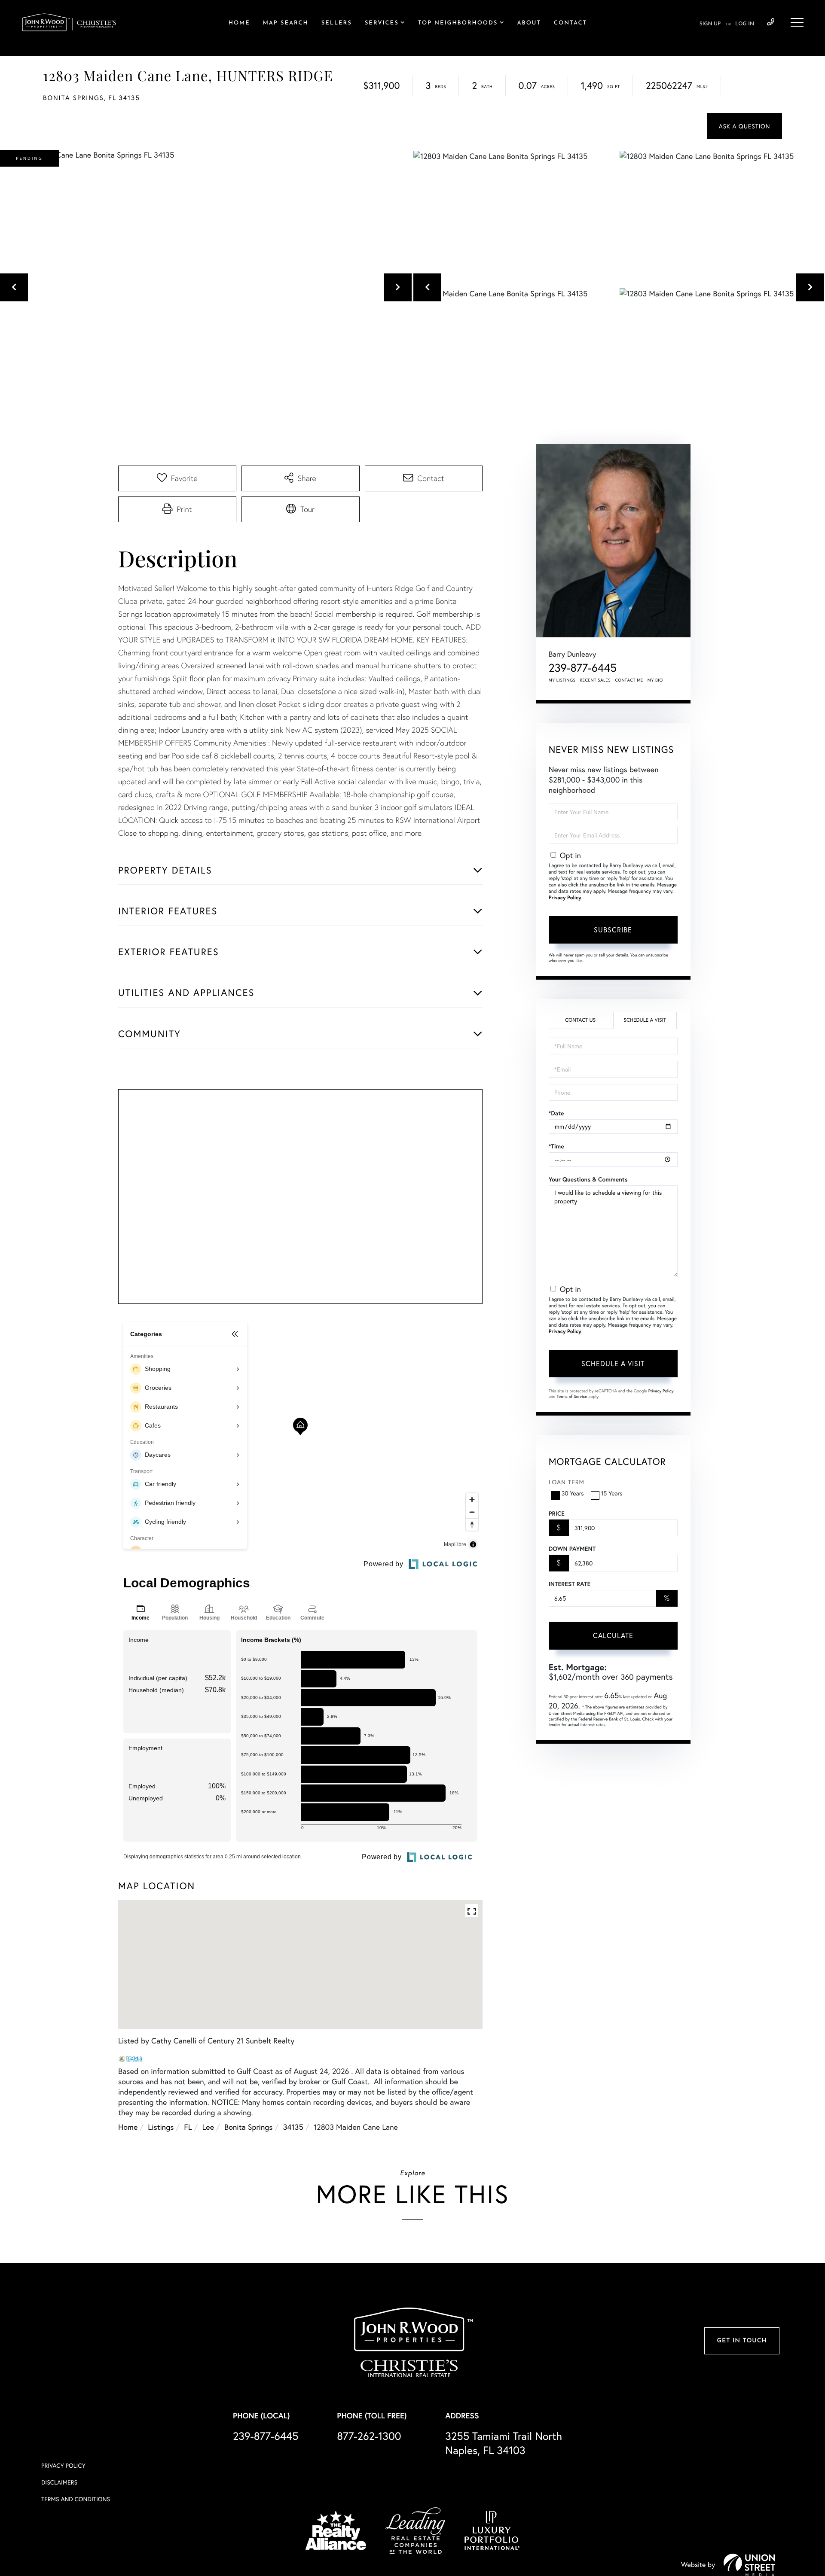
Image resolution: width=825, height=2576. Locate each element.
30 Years (573, 1493)
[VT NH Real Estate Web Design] (749, 2565)
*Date (556, 1113)
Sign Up (710, 24)
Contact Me (629, 680)
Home (128, 2127)
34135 (293, 2127)
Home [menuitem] (239, 23)
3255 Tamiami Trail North (504, 2443)
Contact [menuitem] (570, 23)
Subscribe (613, 930)
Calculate (613, 1635)
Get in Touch (742, 2341)
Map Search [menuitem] (286, 23)
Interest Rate (570, 1584)
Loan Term (567, 1482)
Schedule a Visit (645, 1020)
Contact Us (580, 1020)
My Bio (655, 680)
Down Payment (572, 1549)
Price (557, 1513)
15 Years (612, 1493)
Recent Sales (596, 680)
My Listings (562, 680)
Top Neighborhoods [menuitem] (458, 23)
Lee (208, 2127)
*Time (556, 1146)
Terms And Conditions (76, 2499)
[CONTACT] (744, 126)
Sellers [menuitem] (337, 23)
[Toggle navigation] (797, 22)
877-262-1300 (369, 2436)
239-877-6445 (771, 22)
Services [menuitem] (382, 23)
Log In (745, 24)
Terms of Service (572, 1396)
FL (188, 2127)
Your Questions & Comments (588, 1179)
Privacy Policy (565, 898)
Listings (161, 2127)
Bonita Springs (248, 2127)
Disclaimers (59, 2482)
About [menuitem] (529, 23)
